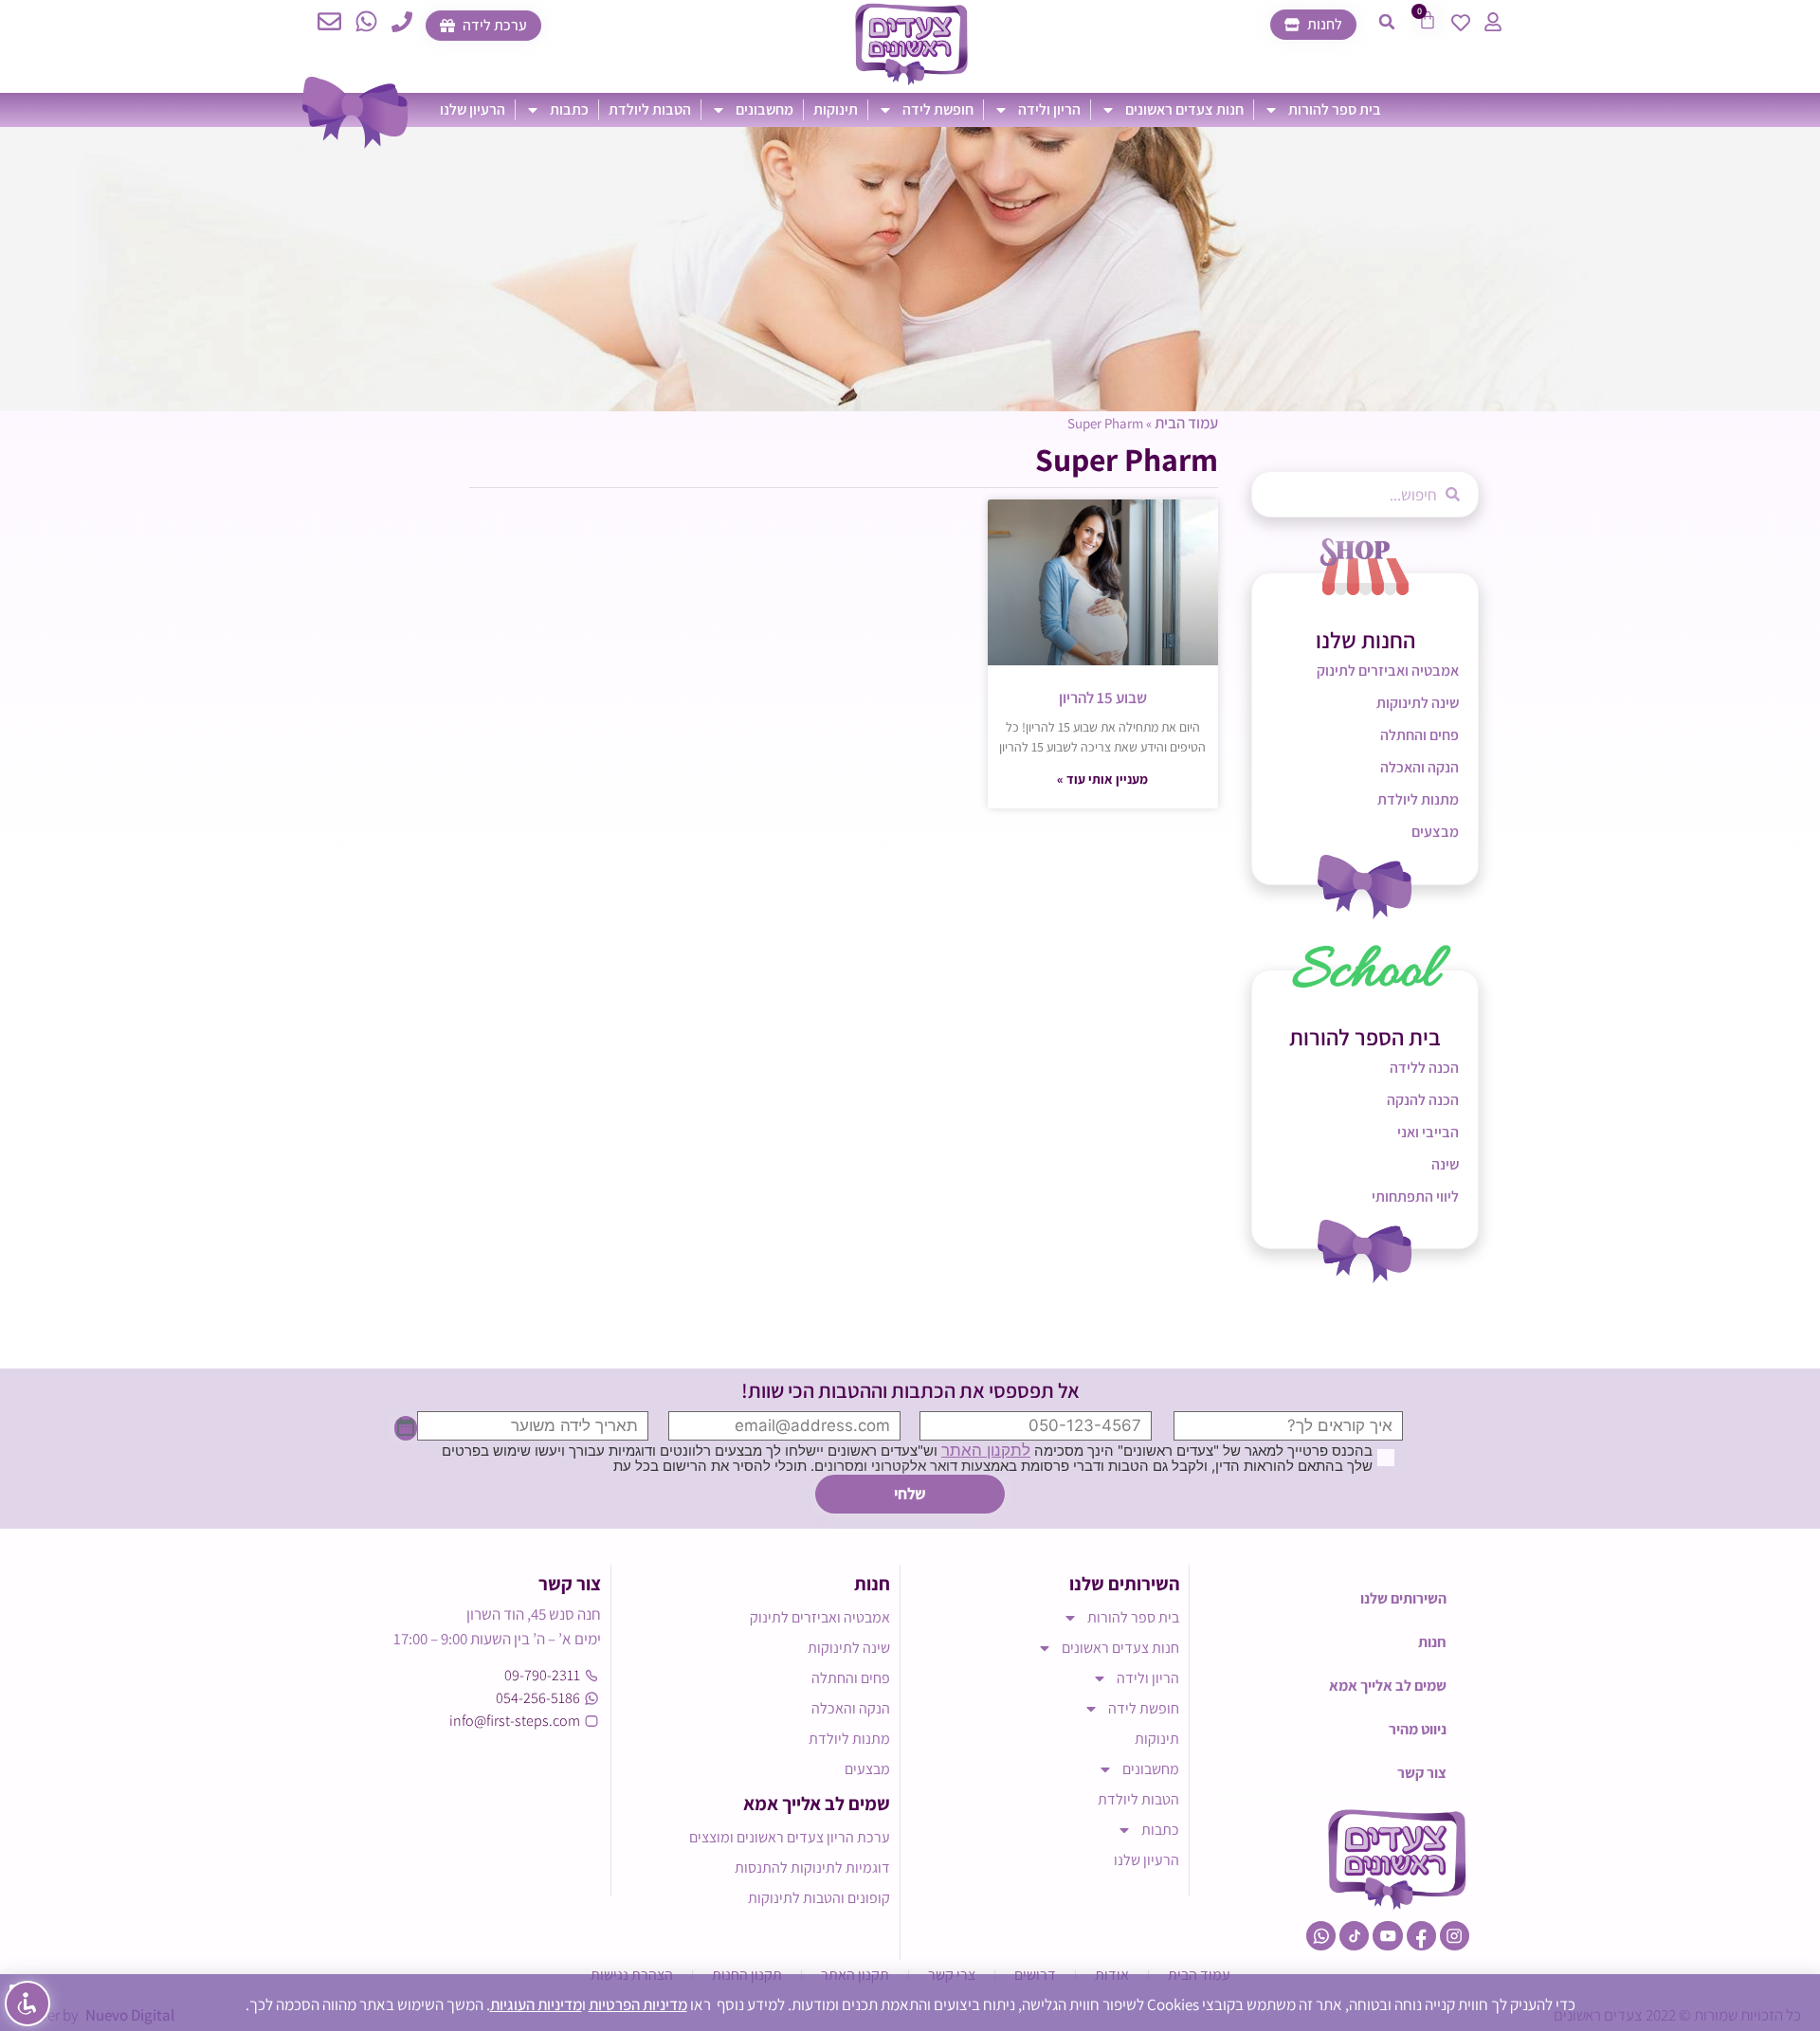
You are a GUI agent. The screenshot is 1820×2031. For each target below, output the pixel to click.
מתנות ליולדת (1418, 799)
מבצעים (1435, 832)
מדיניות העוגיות (536, 2004)
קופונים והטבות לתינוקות (819, 1898)
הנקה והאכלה (1420, 767)
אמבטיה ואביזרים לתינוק (1388, 671)
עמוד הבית (1186, 423)
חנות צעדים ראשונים (1184, 109)
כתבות (569, 109)
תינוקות (836, 109)
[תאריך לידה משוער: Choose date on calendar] (406, 1428)
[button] (1387, 22)
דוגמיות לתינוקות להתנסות (812, 1868)
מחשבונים (764, 109)
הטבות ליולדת (650, 109)
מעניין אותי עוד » (1102, 779)
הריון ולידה (1049, 109)
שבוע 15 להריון (1103, 698)
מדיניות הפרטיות (638, 2004)
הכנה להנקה (1423, 1100)
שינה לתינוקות (1418, 703)
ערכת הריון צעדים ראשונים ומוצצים (790, 1837)
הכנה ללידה (1424, 1068)
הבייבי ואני (1428, 1132)
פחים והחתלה (1420, 735)
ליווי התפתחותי (1415, 1197)
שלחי (910, 1494)
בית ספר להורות (1335, 109)
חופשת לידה (938, 109)
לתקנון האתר (986, 1450)
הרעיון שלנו (473, 109)
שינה (1445, 1164)
